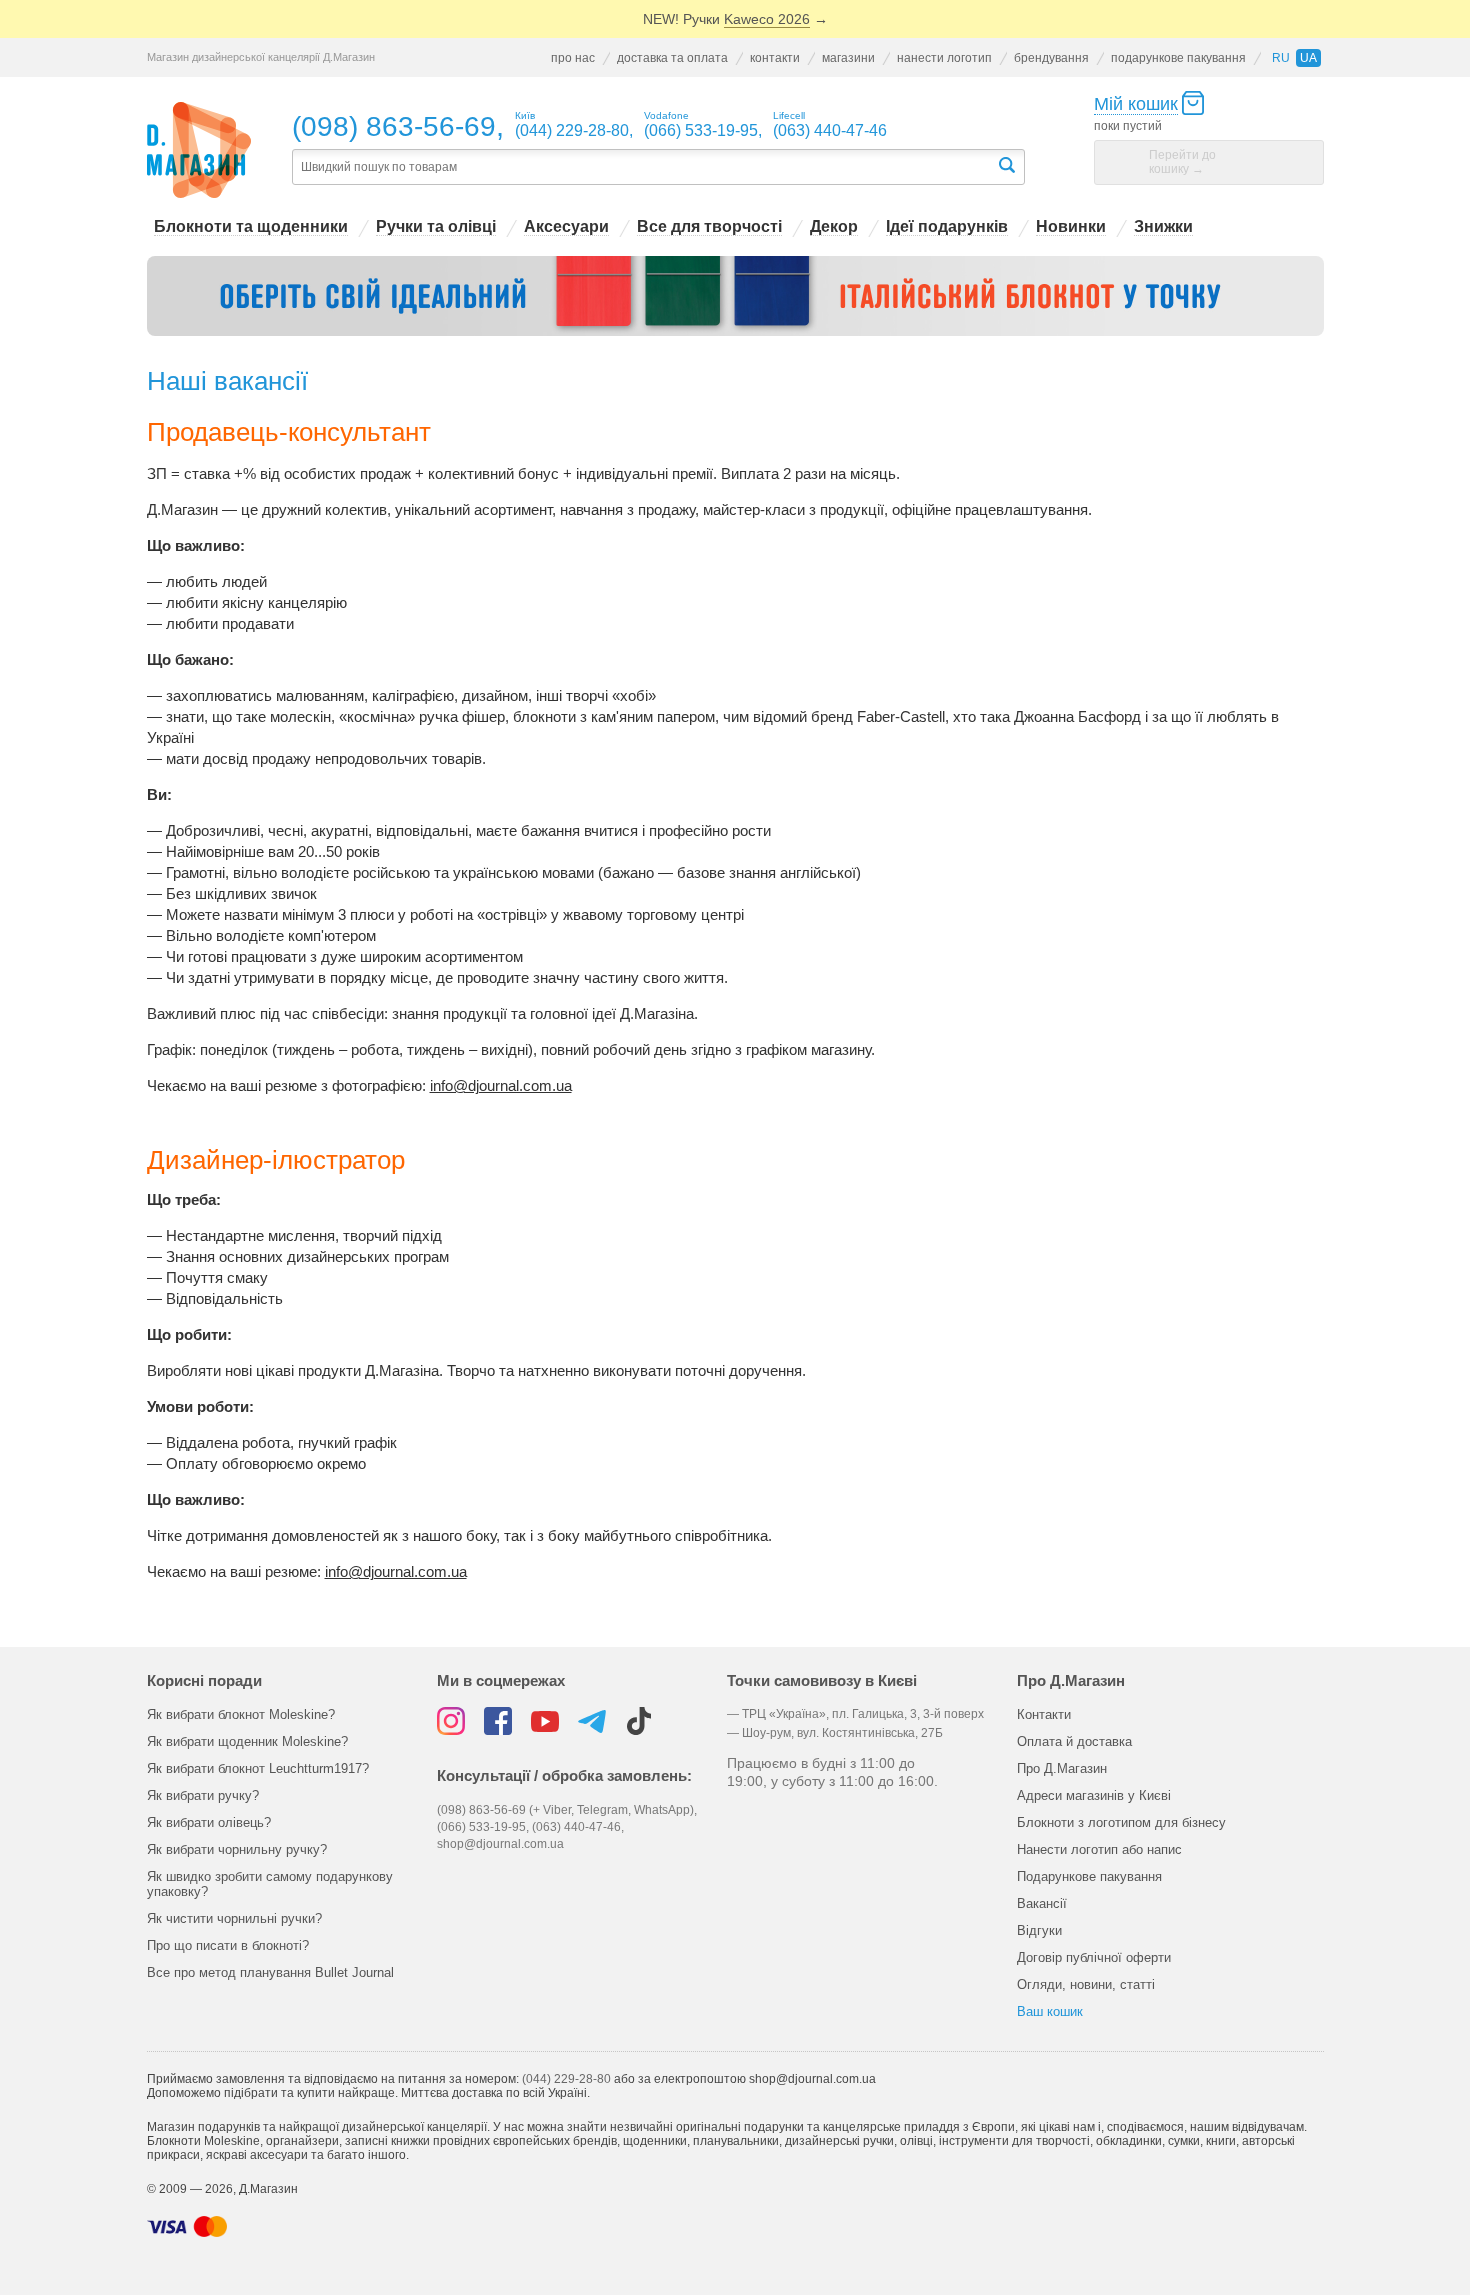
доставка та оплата (672, 58)
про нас (573, 58)
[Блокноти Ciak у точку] (735, 296)
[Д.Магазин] (199, 150)
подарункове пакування (1178, 58)
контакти (775, 58)
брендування (1051, 58)
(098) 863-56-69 (394, 126)
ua (1308, 58)
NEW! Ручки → (735, 19)
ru (1281, 58)
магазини (848, 58)
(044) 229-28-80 (566, 2079)
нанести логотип (944, 58)
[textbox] (644, 167)
